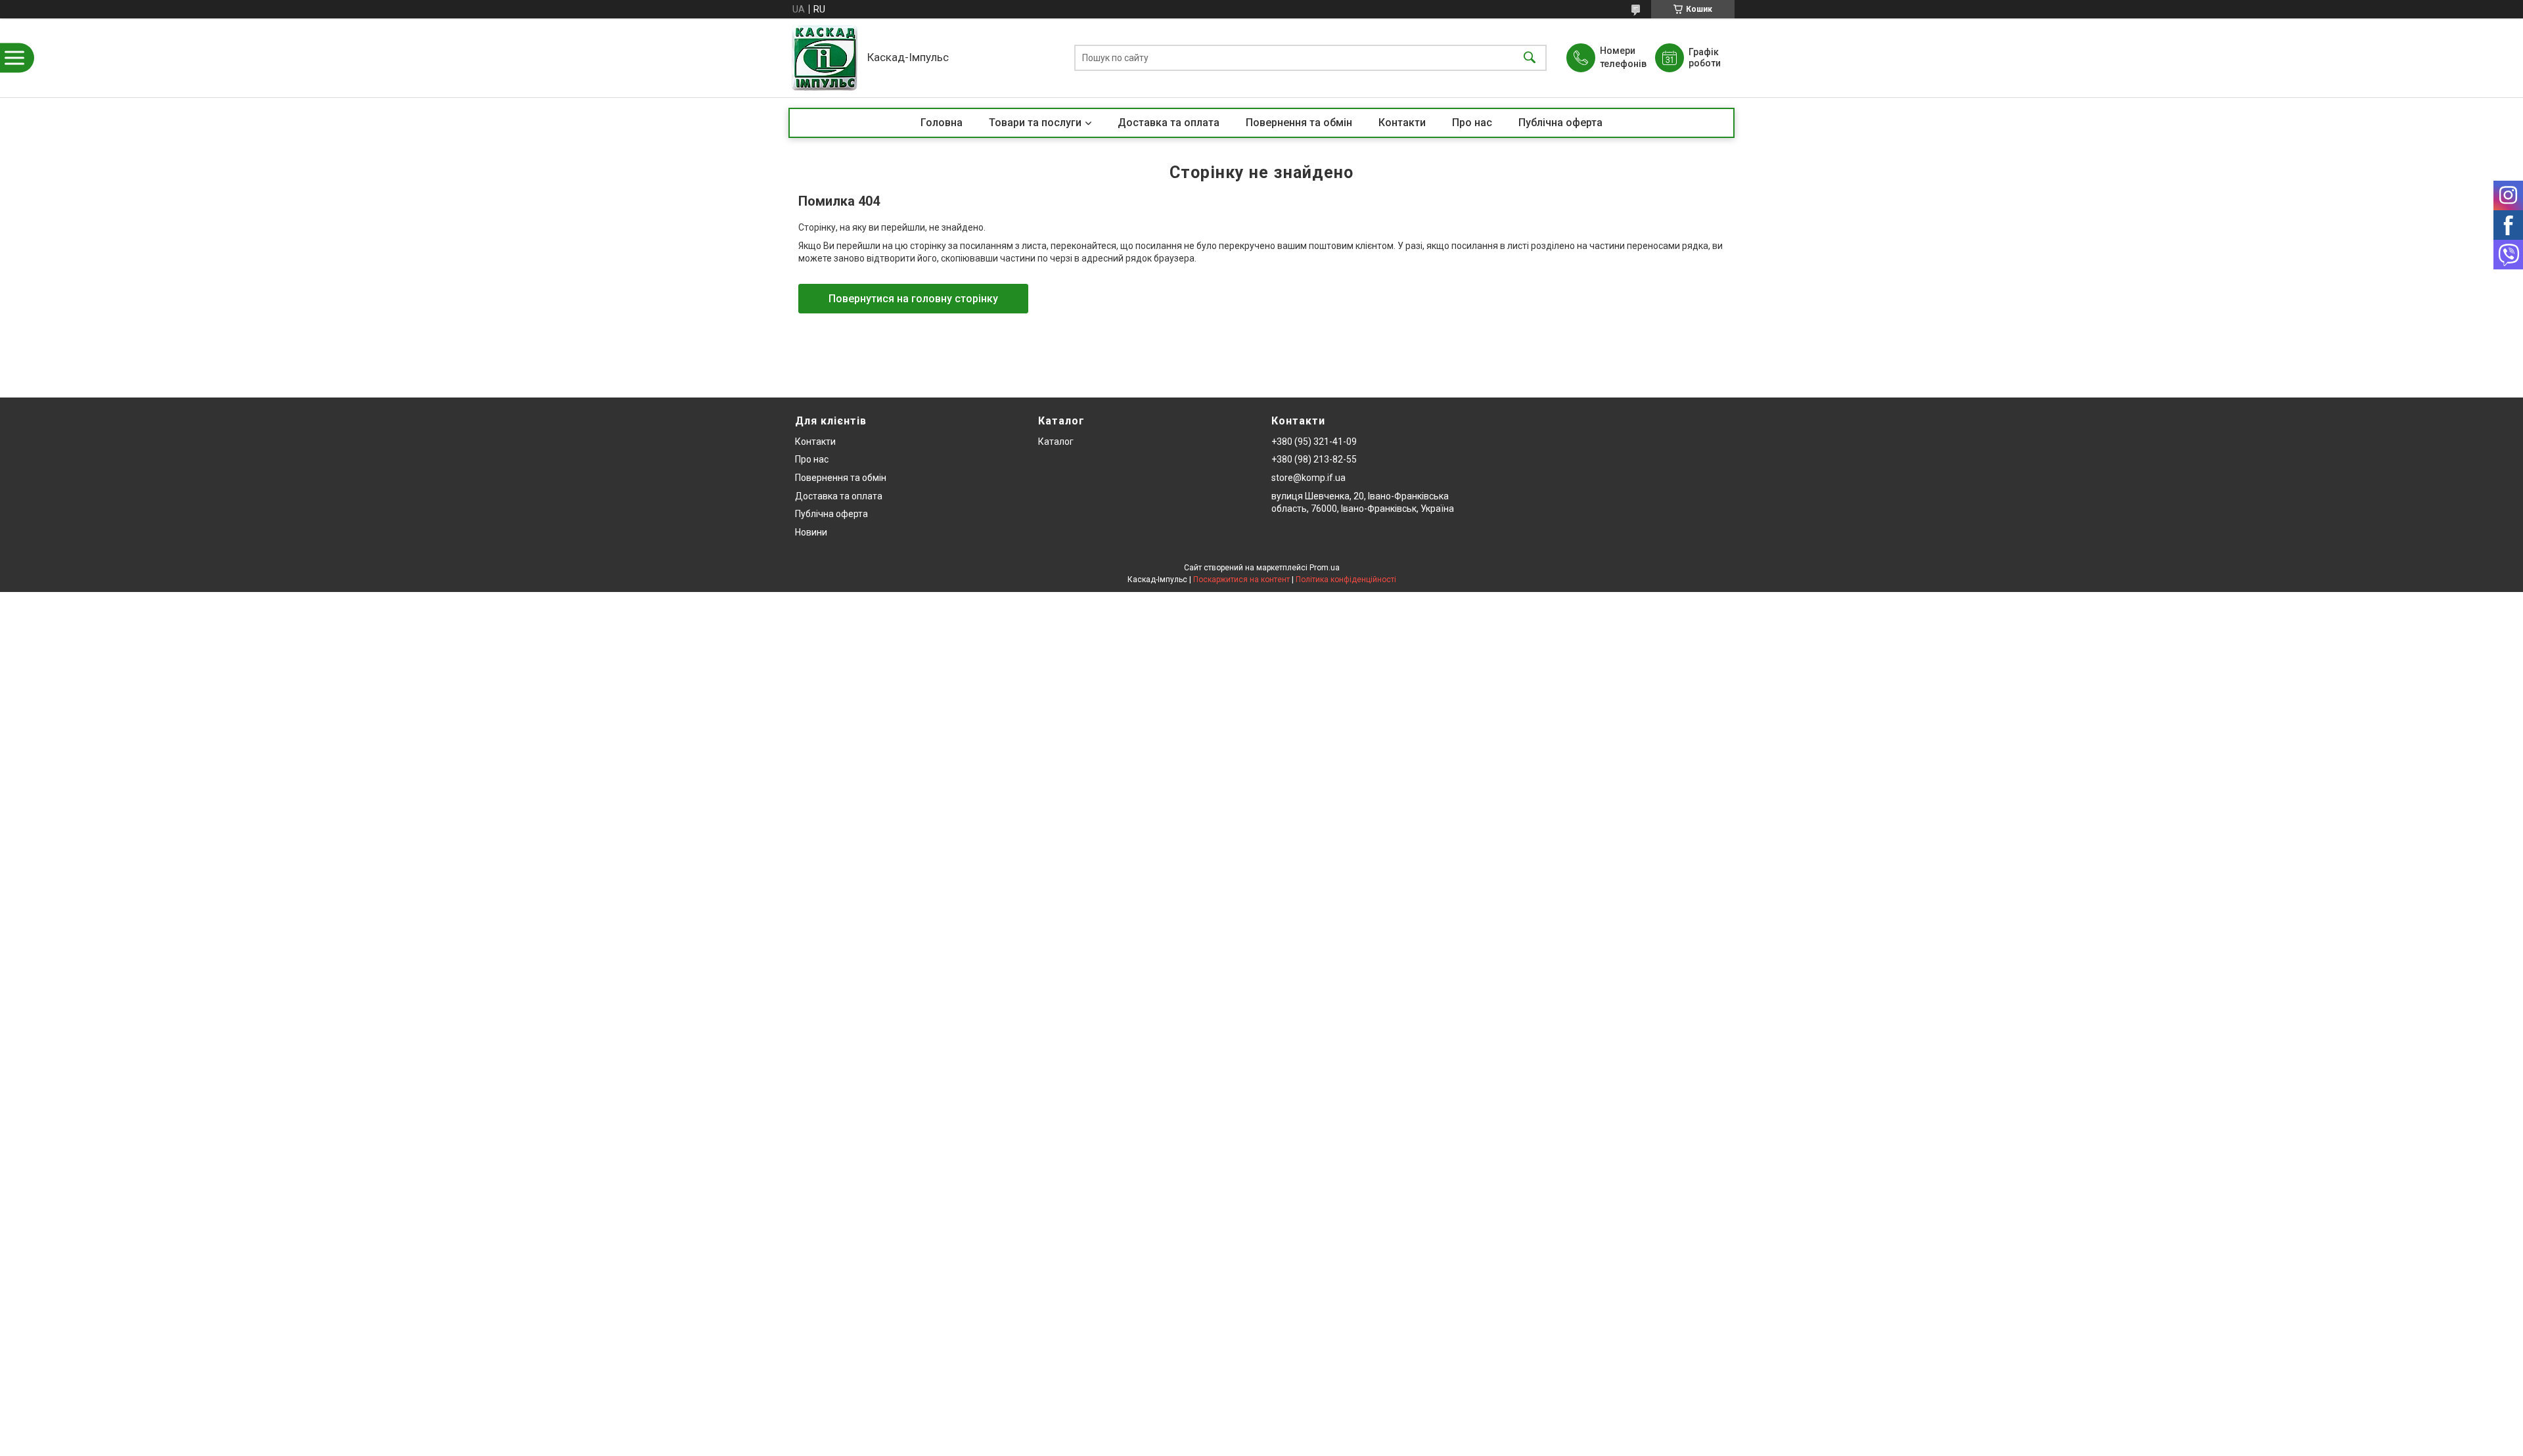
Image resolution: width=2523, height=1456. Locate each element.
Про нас (1472, 123)
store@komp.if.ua (1308, 478)
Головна (942, 123)
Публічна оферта (1560, 123)
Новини (811, 532)
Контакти (1402, 123)
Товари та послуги (1035, 123)
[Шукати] (1530, 58)
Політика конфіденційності (1346, 580)
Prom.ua (1325, 568)
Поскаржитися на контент (1241, 580)
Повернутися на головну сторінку (913, 299)
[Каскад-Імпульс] (825, 58)
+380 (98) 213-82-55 (1314, 459)
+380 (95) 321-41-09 (1314, 442)
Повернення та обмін (1299, 123)
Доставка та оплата (1169, 123)
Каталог (1056, 442)
